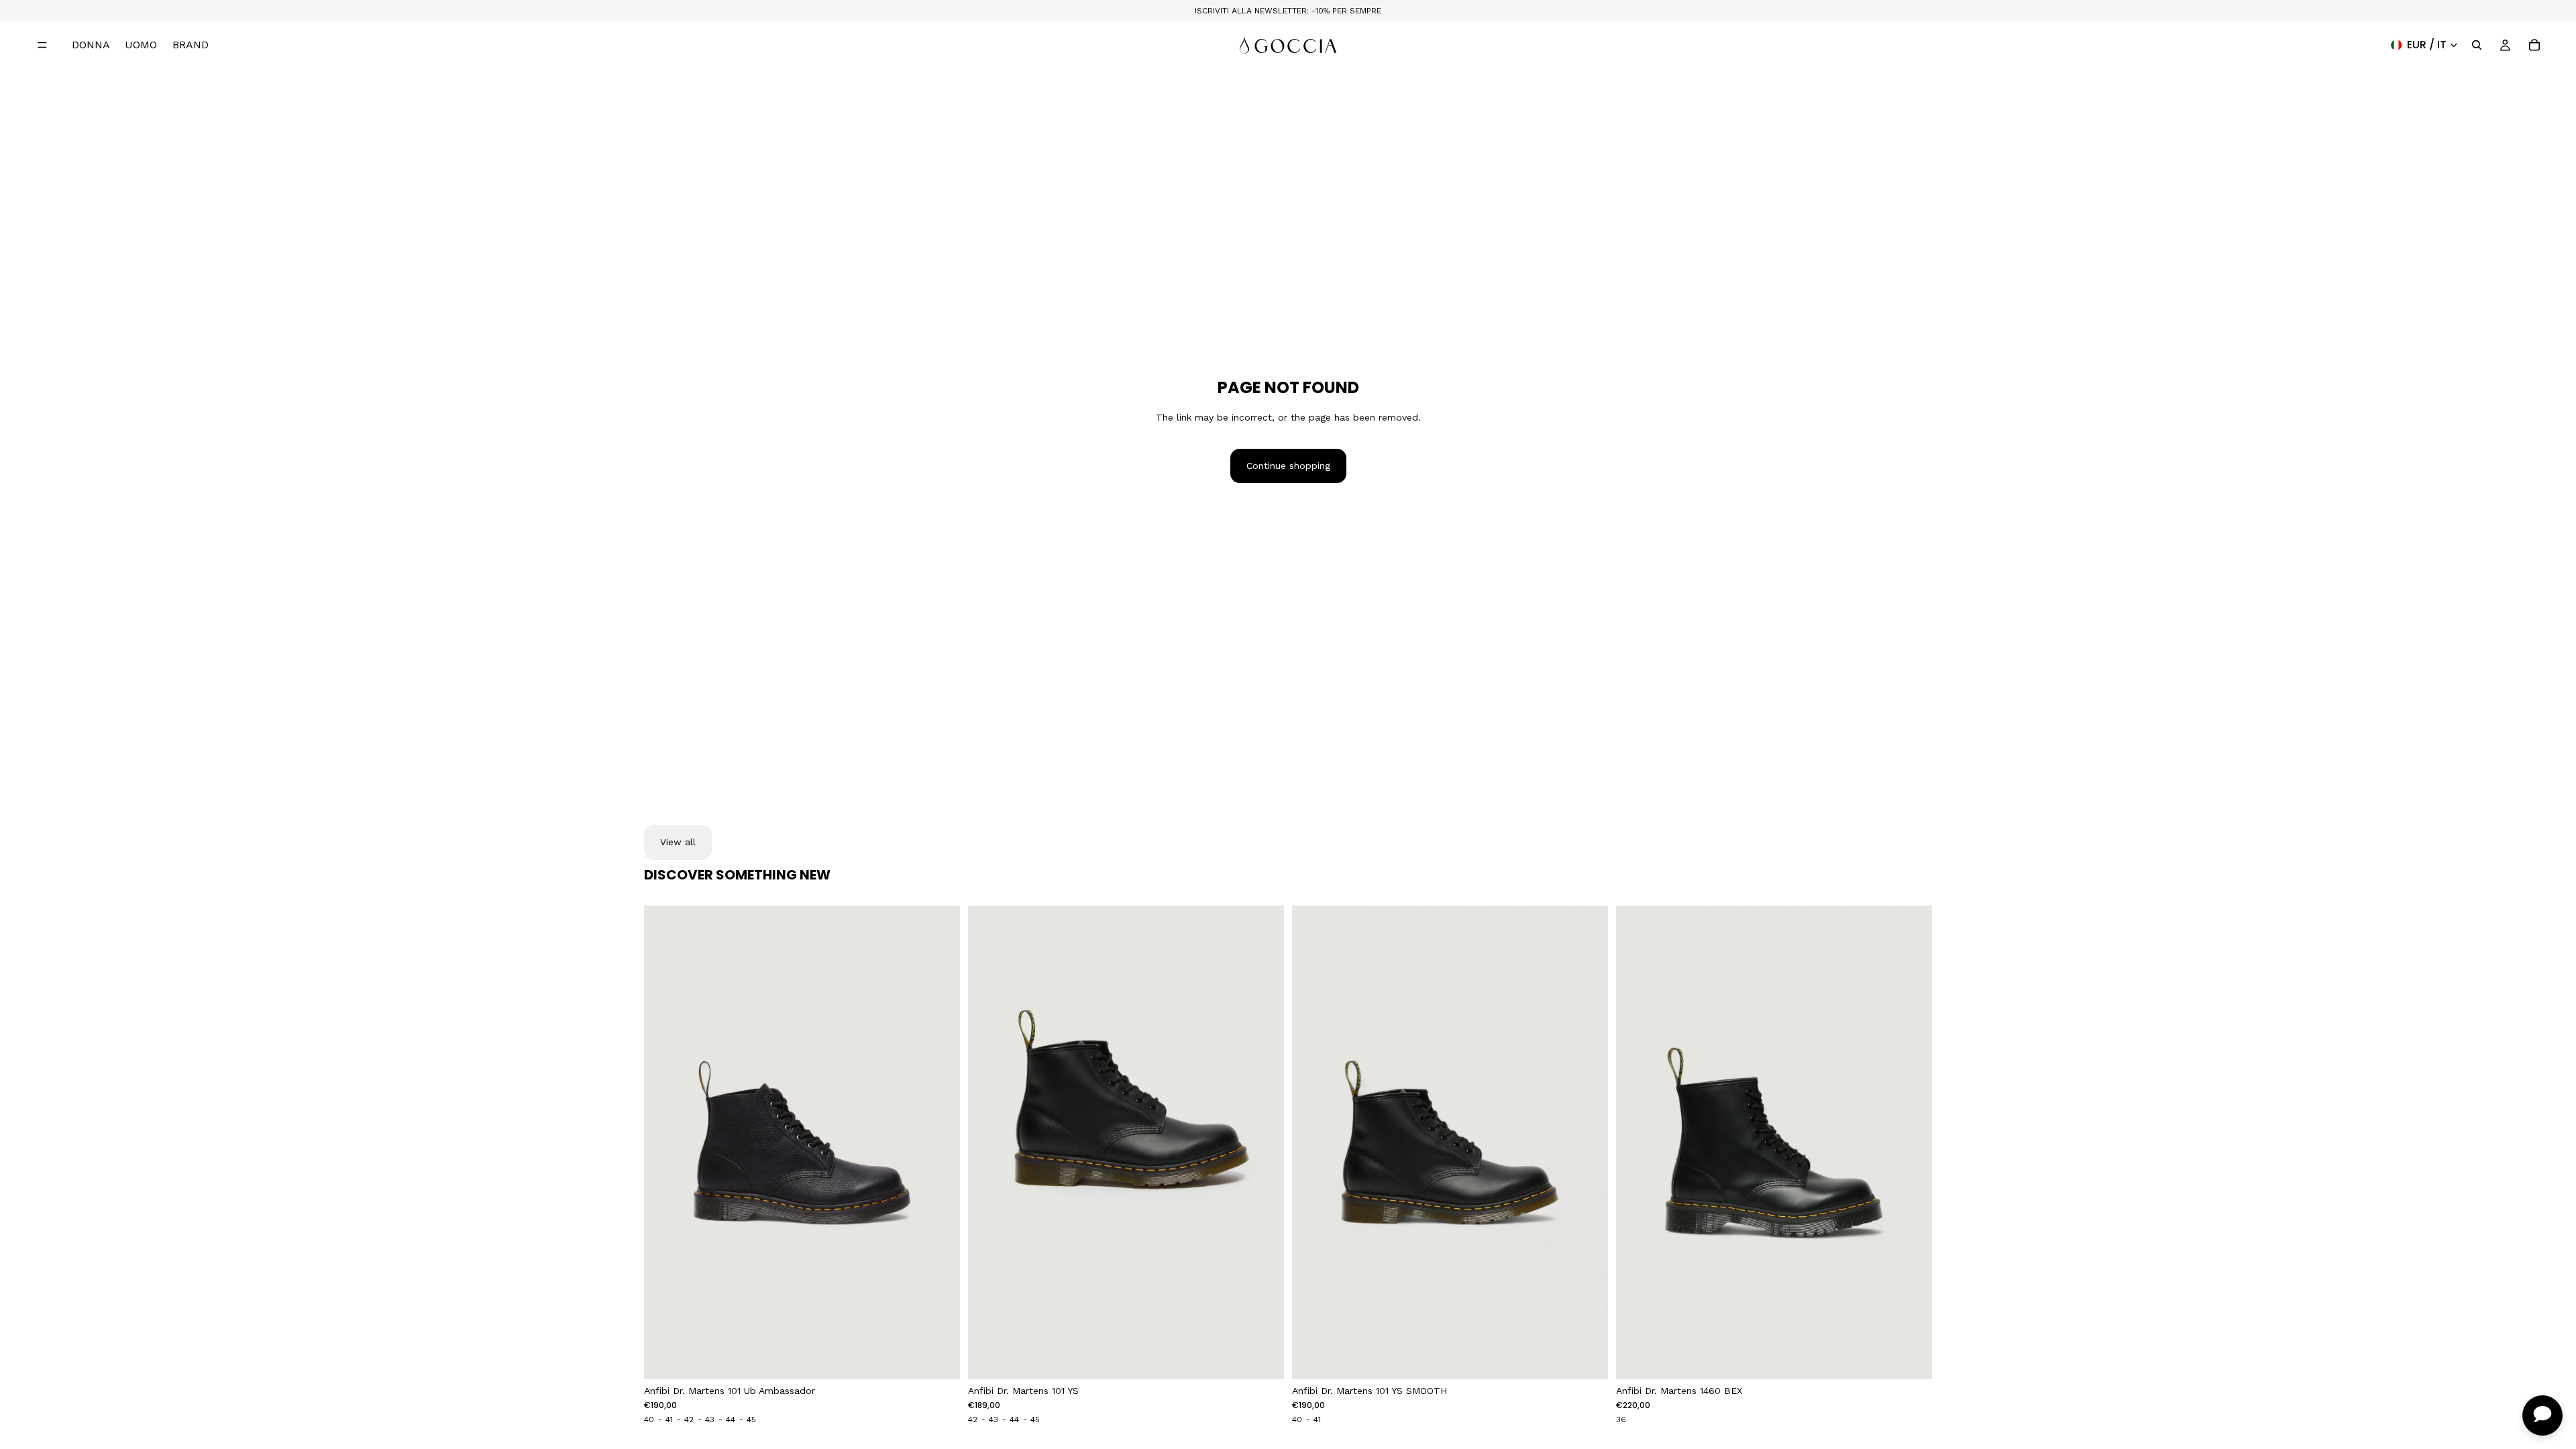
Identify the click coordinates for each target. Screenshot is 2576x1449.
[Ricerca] (2477, 45)
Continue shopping (1288, 466)
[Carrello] (2534, 45)
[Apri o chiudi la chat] (2542, 1415)
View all (678, 842)
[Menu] (42, 45)
